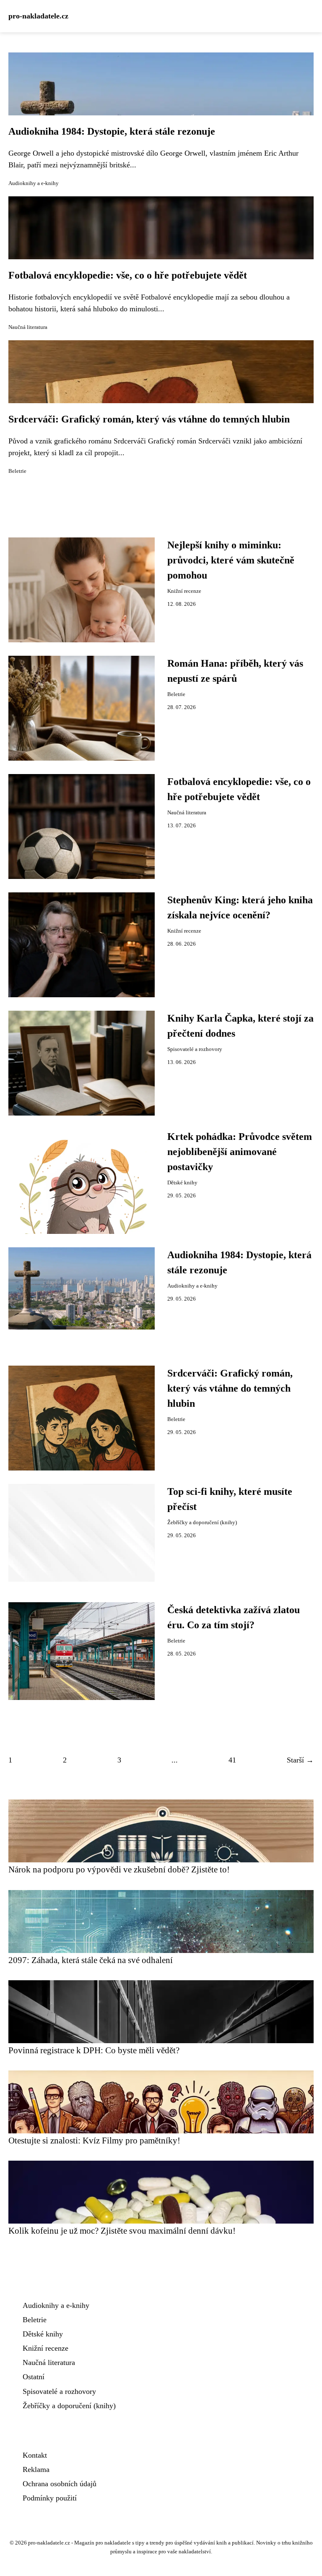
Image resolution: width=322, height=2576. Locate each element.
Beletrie (17, 471)
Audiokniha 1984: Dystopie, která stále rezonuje (112, 131)
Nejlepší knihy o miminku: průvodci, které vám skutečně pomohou (231, 560)
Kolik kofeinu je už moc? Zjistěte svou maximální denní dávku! (122, 2231)
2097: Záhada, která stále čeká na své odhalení (91, 1960)
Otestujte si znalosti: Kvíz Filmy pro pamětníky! (94, 2140)
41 (232, 1760)
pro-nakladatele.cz (38, 16)
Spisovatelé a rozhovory (195, 1049)
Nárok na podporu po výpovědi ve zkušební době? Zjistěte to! (119, 1869)
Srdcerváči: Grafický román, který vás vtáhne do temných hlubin (149, 419)
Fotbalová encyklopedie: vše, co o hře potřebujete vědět (128, 275)
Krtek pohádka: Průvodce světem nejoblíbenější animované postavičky (240, 1152)
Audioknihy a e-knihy (34, 183)
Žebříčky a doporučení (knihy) (202, 1523)
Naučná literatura (28, 327)
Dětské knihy (182, 1183)
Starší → (300, 1760)
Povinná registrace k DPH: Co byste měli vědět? (94, 2050)
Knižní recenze (184, 591)
